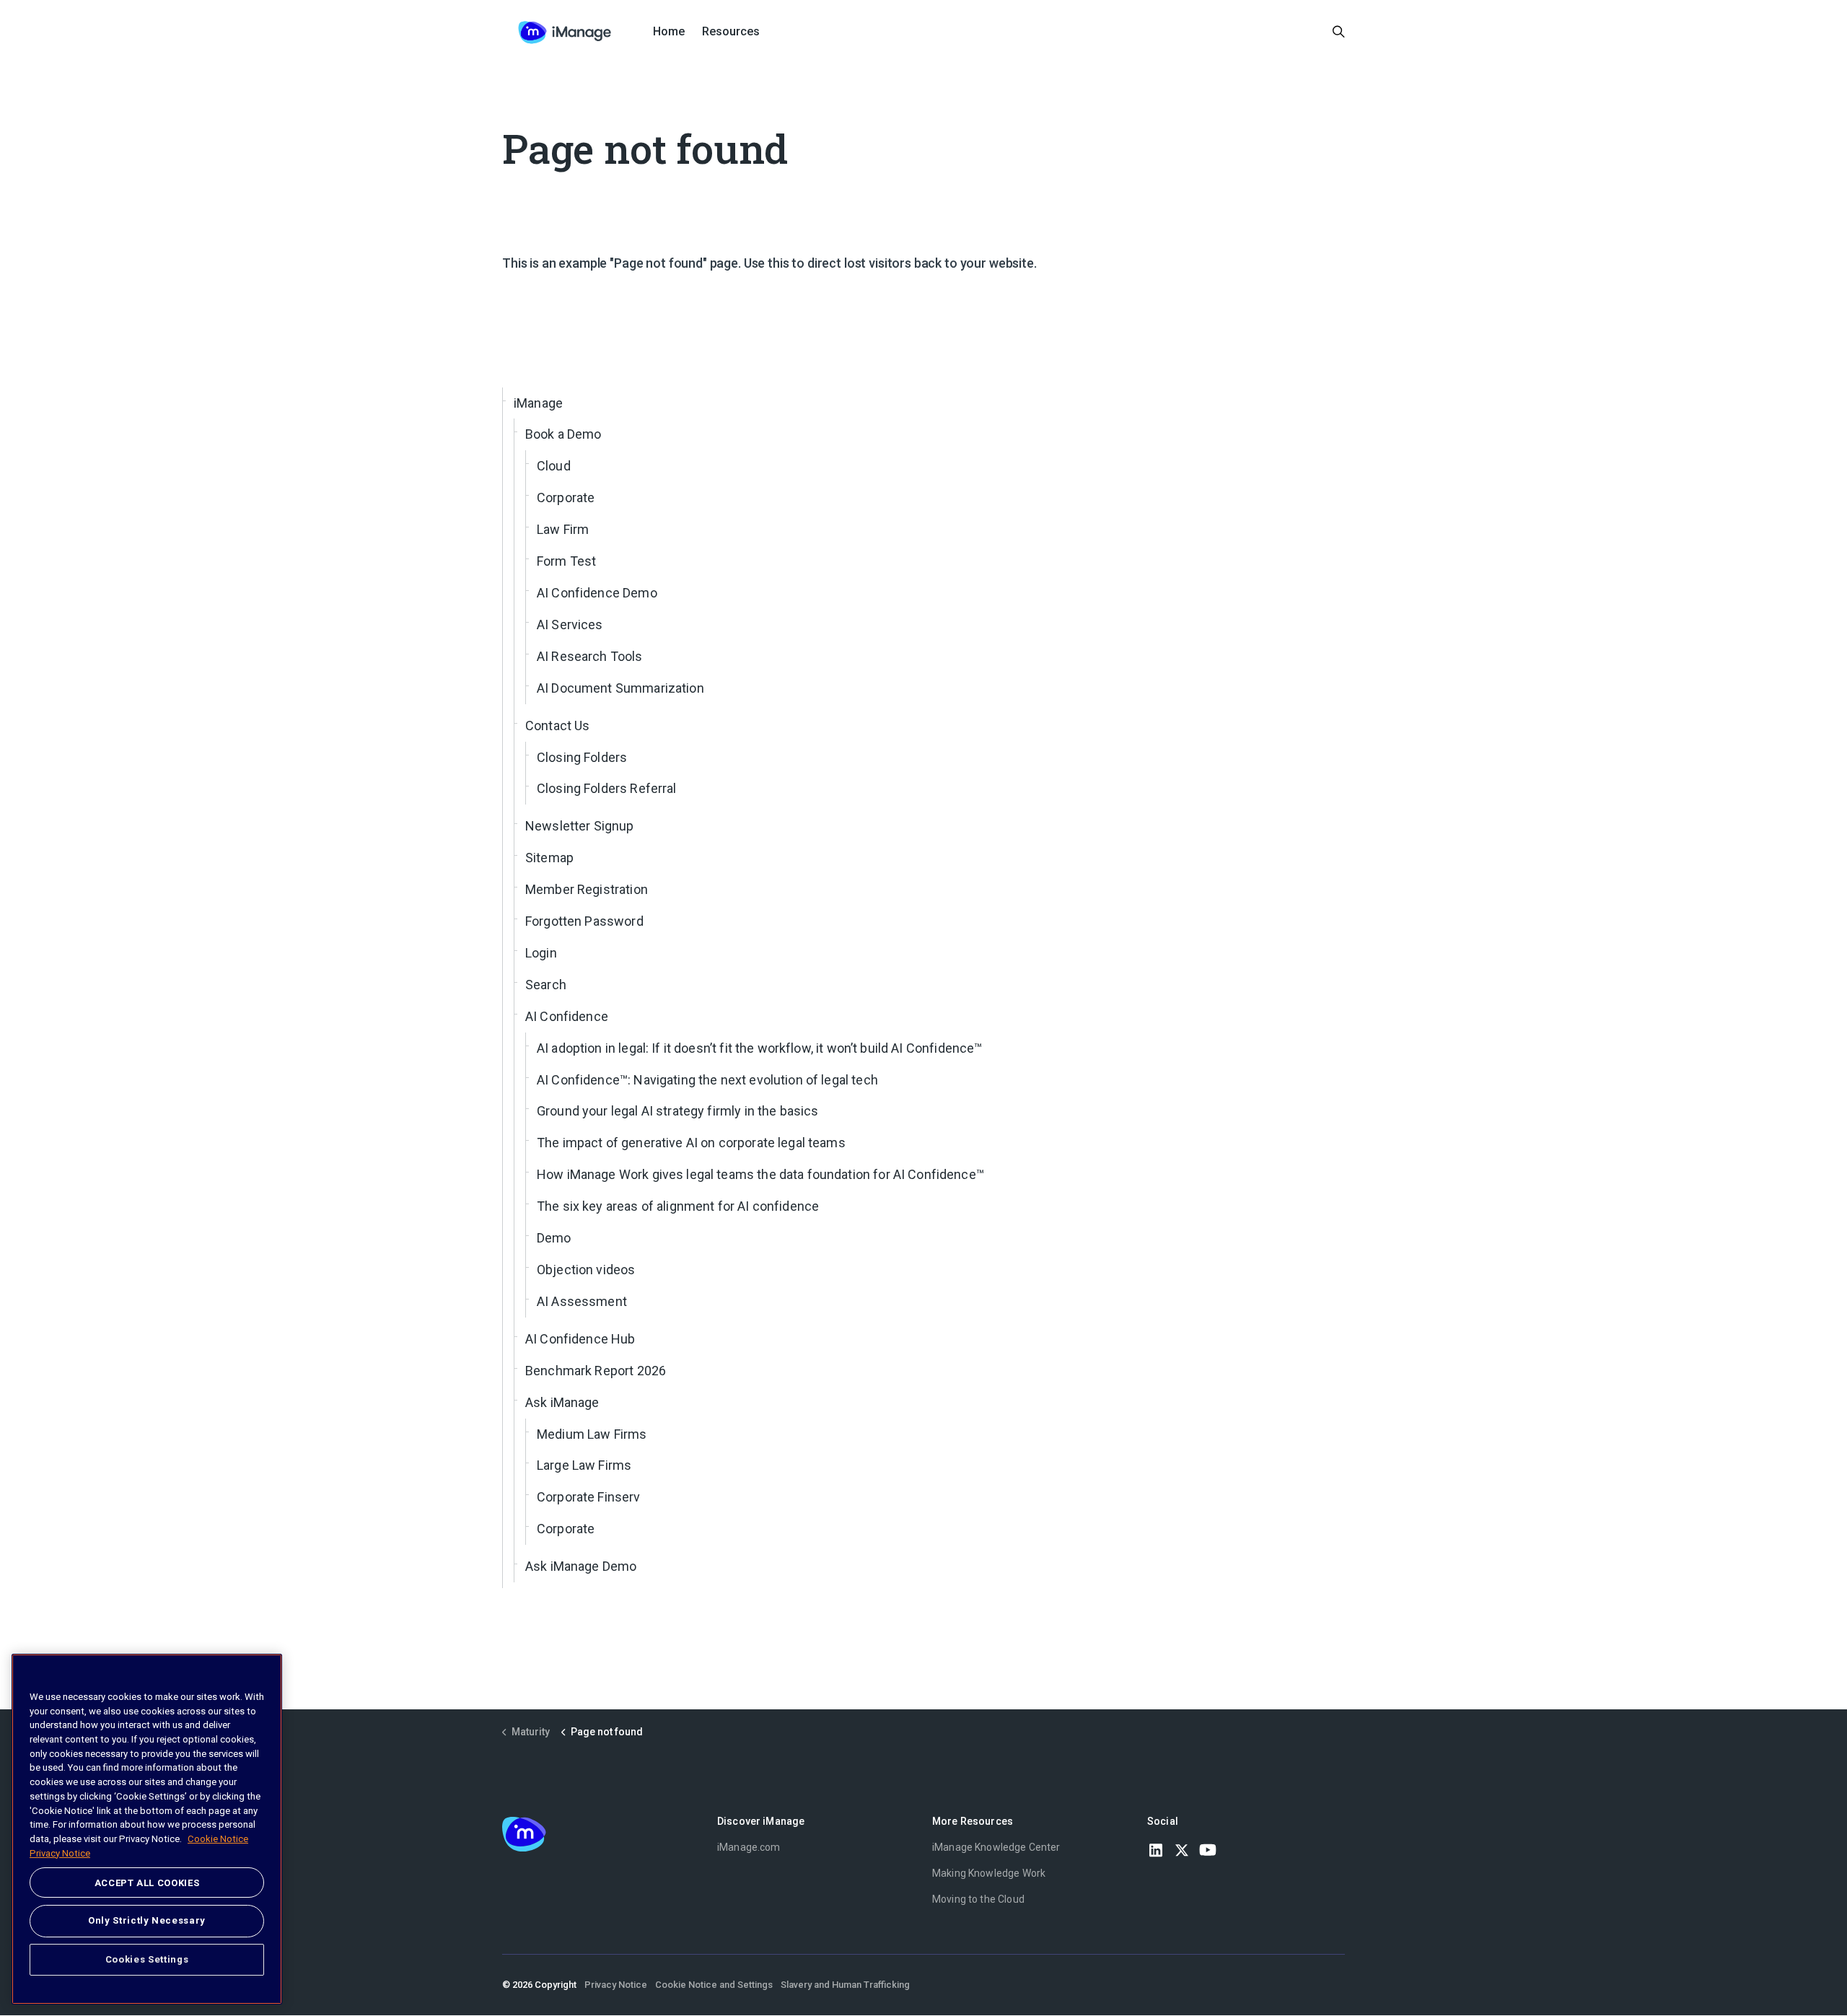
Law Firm (563, 529)
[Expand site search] (1339, 32)
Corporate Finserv (589, 1497)
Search (546, 985)
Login (541, 953)
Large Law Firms (584, 1465)
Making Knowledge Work (989, 1873)
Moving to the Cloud (978, 1899)
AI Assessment (582, 1301)
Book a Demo (563, 434)
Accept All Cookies (147, 1883)
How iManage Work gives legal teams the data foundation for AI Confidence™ (760, 1174)
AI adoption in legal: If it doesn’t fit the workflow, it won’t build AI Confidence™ (759, 1048)
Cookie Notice (218, 1839)
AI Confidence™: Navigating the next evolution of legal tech (707, 1080)
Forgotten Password (584, 921)
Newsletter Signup (580, 826)
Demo (554, 1238)
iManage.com (749, 1847)
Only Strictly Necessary (147, 1920)
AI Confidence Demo (597, 593)
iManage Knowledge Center (996, 1847)
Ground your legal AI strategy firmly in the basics (678, 1111)
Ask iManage (562, 1402)
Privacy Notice (616, 1985)
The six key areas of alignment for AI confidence (678, 1206)
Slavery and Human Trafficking (845, 1985)
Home (669, 31)
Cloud (554, 466)
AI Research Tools (590, 656)
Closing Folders (582, 757)
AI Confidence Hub (580, 1339)
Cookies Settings (147, 1959)
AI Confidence (567, 1016)
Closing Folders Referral (607, 788)
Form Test (566, 561)
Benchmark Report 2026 (596, 1371)
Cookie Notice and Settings (714, 1985)
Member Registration (587, 889)
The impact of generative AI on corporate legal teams (691, 1143)
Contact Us (558, 726)
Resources (731, 31)
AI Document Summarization (620, 688)
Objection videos (586, 1270)
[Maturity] (565, 32)
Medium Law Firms (592, 1434)
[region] (147, 1829)
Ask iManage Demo (581, 1566)
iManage (538, 403)
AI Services (570, 624)
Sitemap (549, 858)
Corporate (566, 498)
